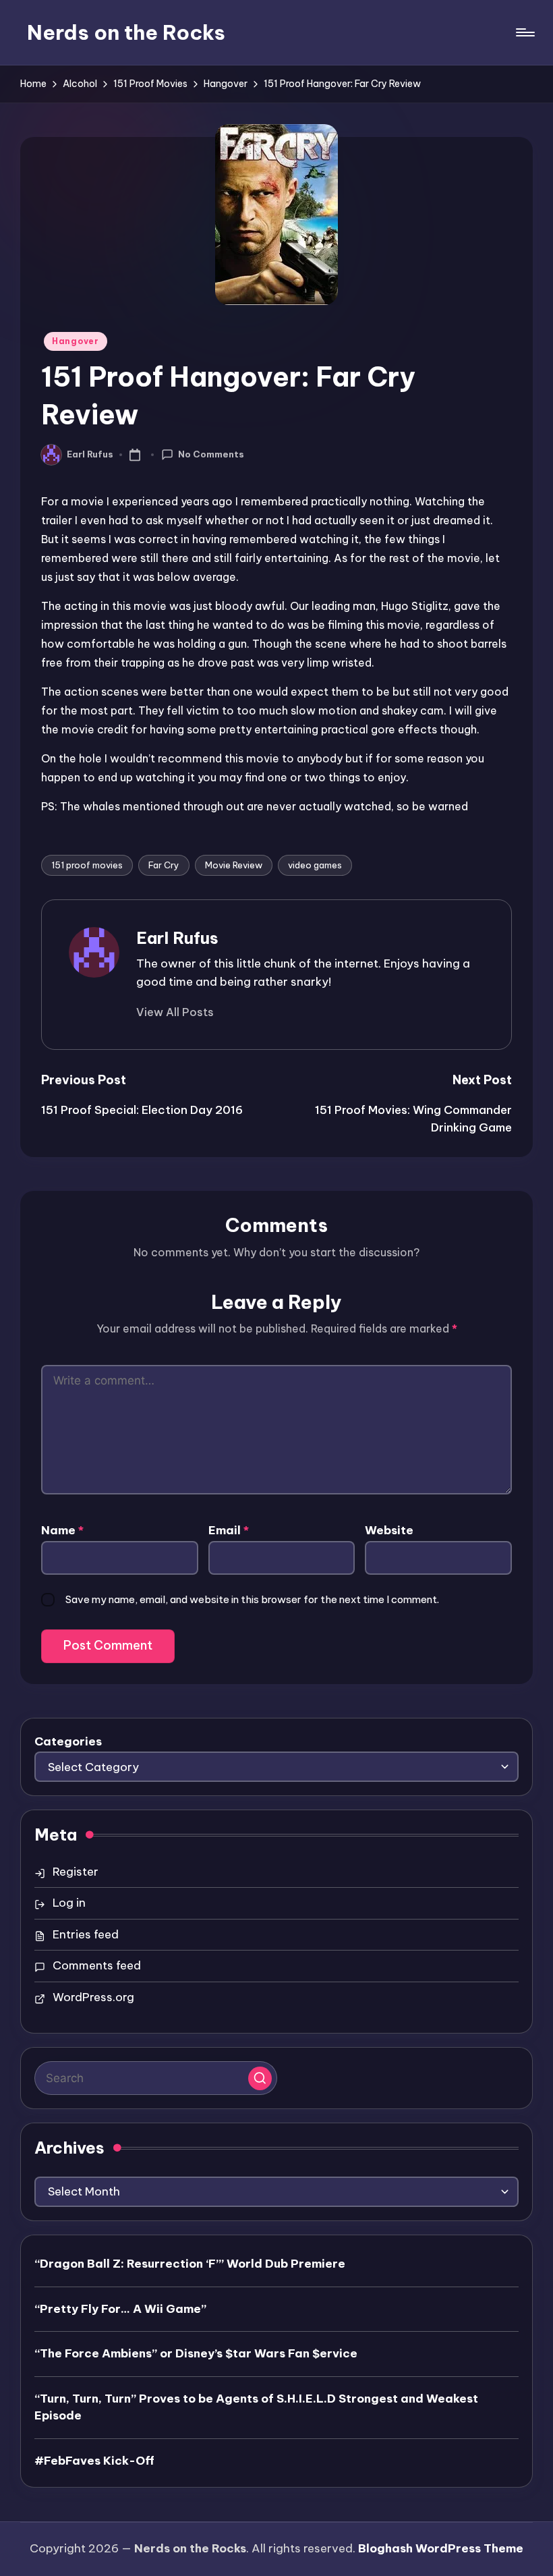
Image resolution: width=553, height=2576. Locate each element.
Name (62, 1530)
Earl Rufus (177, 938)
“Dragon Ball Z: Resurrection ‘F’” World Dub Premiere (190, 2264)
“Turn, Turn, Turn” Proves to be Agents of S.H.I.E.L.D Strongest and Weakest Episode (256, 2407)
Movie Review (234, 865)
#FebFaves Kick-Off (94, 2461)
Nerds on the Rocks (126, 32)
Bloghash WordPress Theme (441, 2548)
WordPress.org (93, 1997)
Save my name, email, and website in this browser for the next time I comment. (252, 1599)
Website (389, 1530)
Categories (68, 1741)
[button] (175, 1012)
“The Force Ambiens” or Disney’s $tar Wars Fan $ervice (196, 2353)
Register (76, 1872)
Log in (69, 1903)
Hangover (76, 341)
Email (229, 1530)
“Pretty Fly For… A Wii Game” (120, 2309)
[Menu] (524, 32)
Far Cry (164, 865)
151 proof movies (87, 865)
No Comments (211, 454)
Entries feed (86, 1934)
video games (315, 865)
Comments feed (97, 1965)
